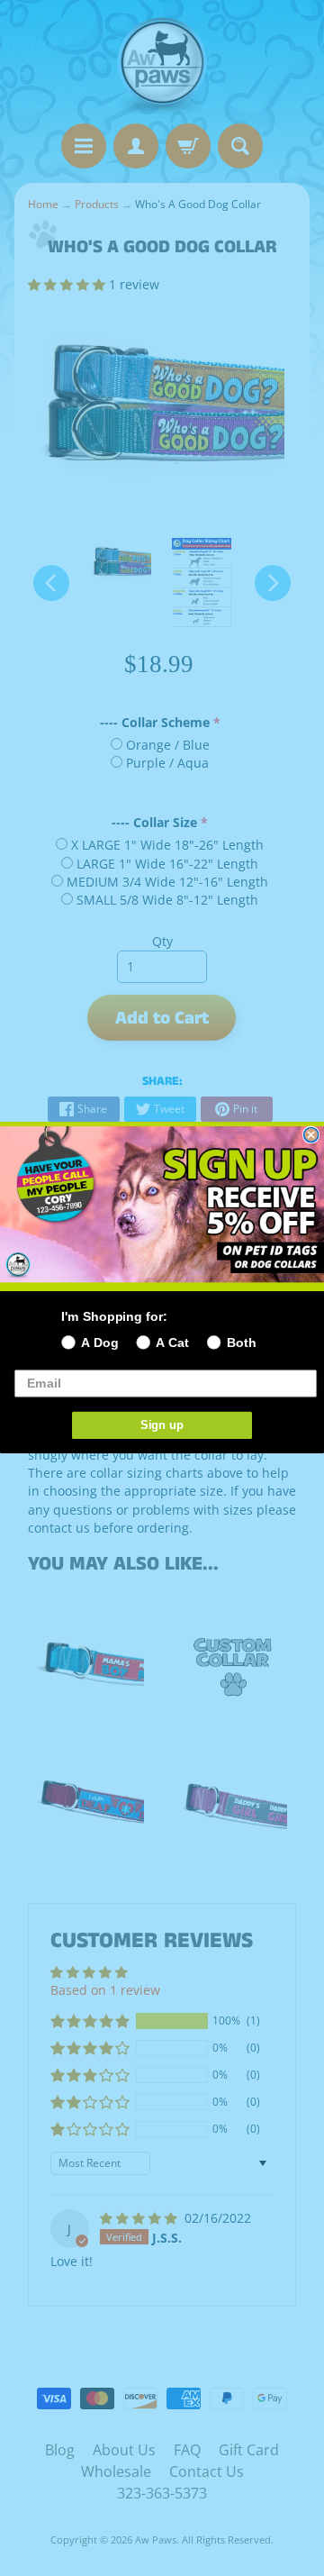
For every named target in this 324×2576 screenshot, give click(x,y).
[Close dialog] (311, 1135)
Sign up (162, 1425)
